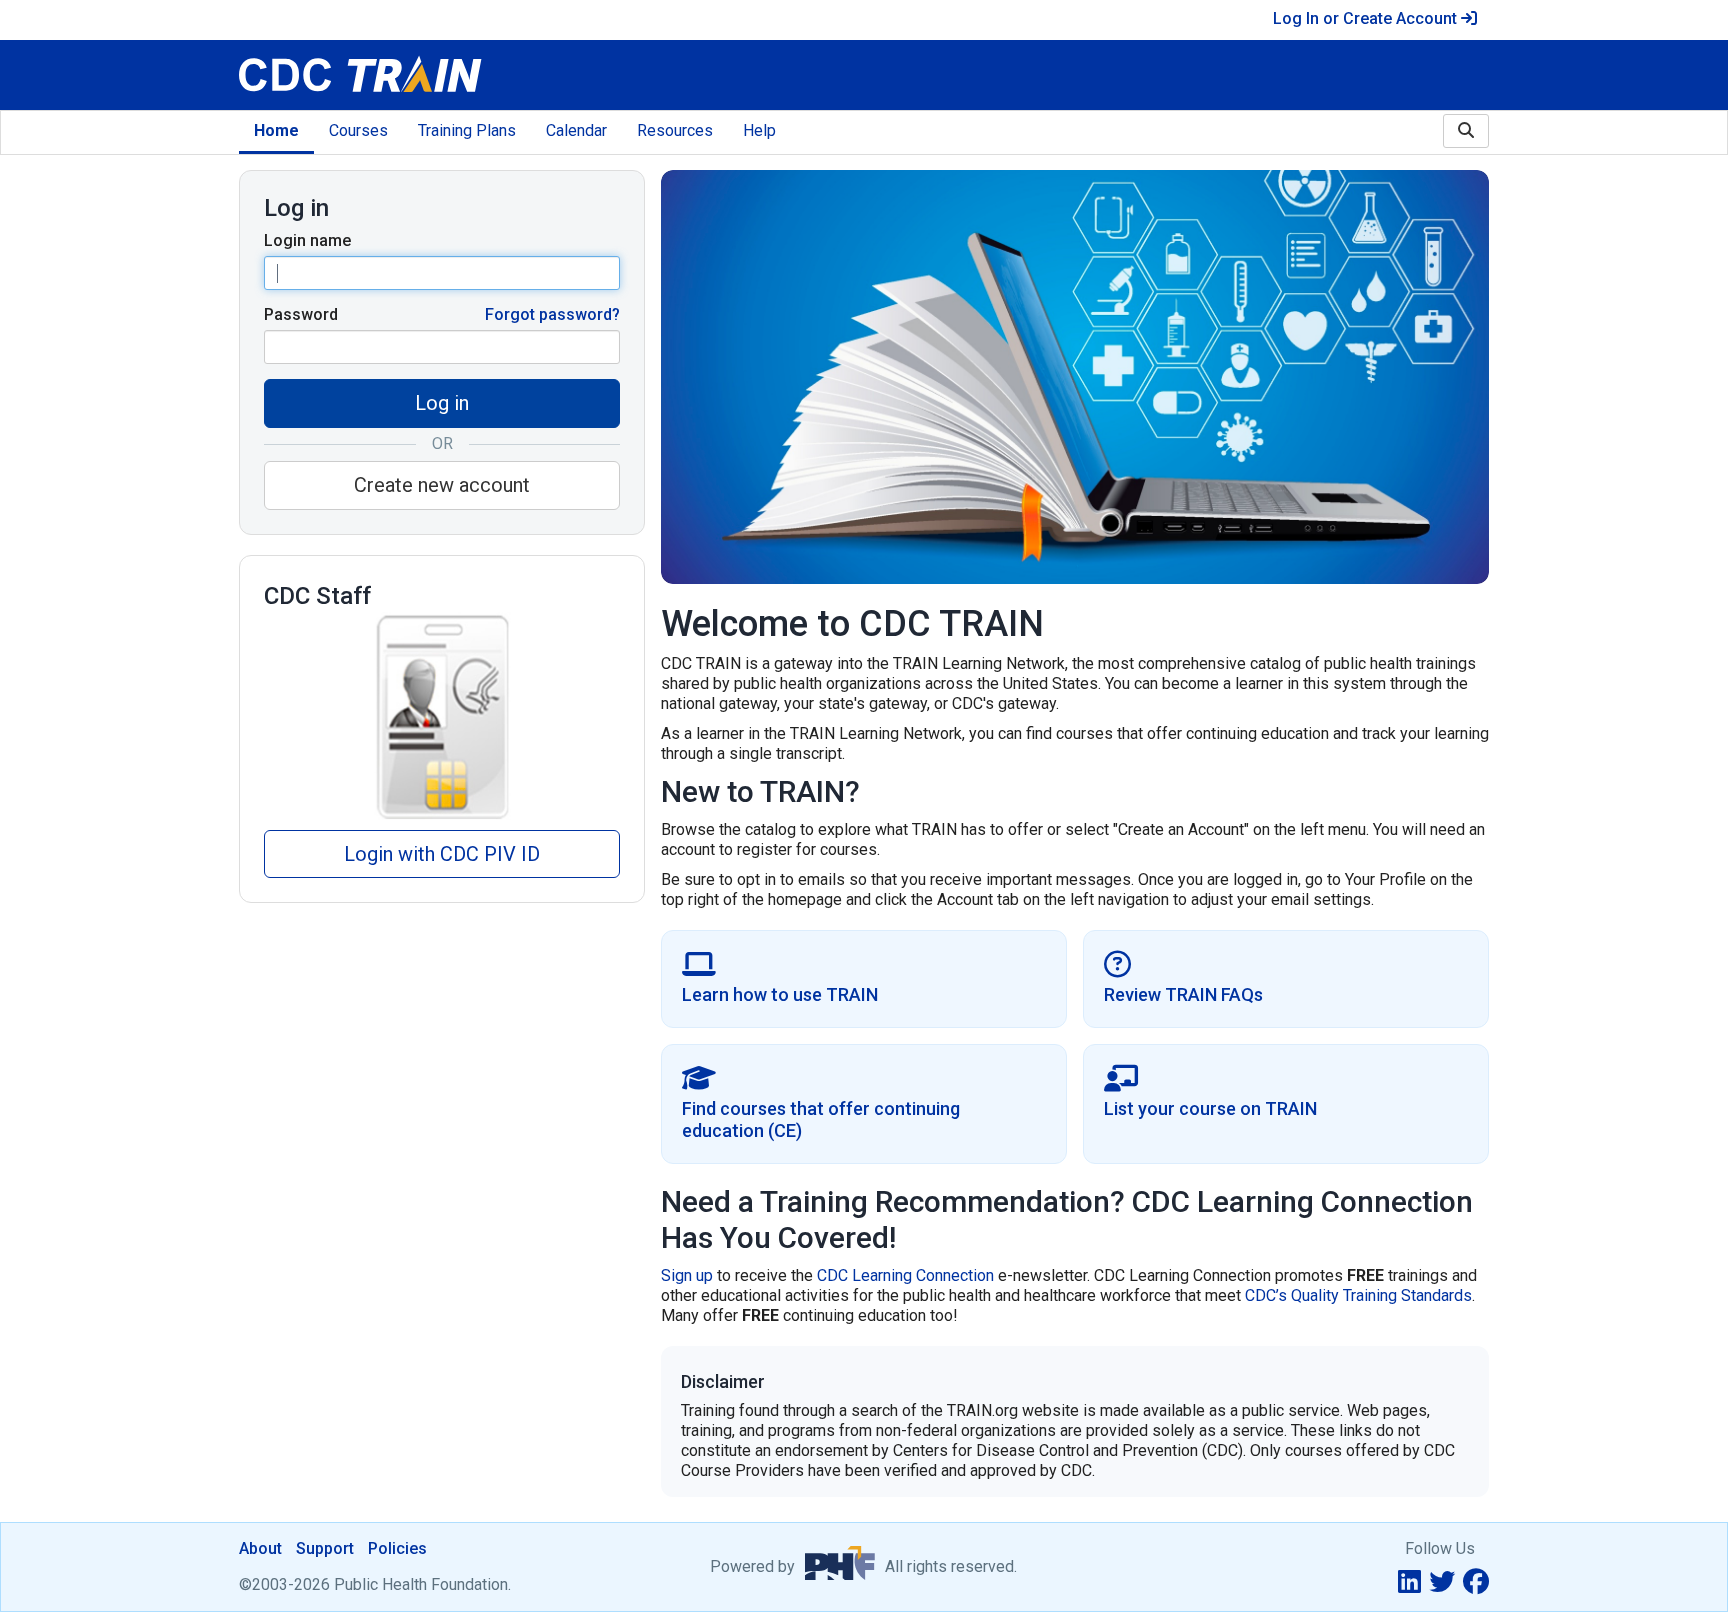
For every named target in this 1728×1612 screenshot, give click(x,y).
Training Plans (467, 130)
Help (759, 130)
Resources (675, 130)
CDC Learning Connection (905, 1275)
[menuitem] (276, 132)
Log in (442, 403)
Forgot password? (552, 314)
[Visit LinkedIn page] (1409, 1582)
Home (276, 130)
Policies (397, 1548)
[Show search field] (1466, 131)
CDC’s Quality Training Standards (1358, 1295)
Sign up (687, 1275)
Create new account (442, 485)
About (260, 1548)
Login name (307, 240)
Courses (358, 130)
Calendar (576, 130)
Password (301, 314)
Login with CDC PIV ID (442, 854)
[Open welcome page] (490, 75)
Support (325, 1548)
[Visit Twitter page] (1442, 1582)
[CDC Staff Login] (442, 716)
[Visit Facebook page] (1476, 1582)
